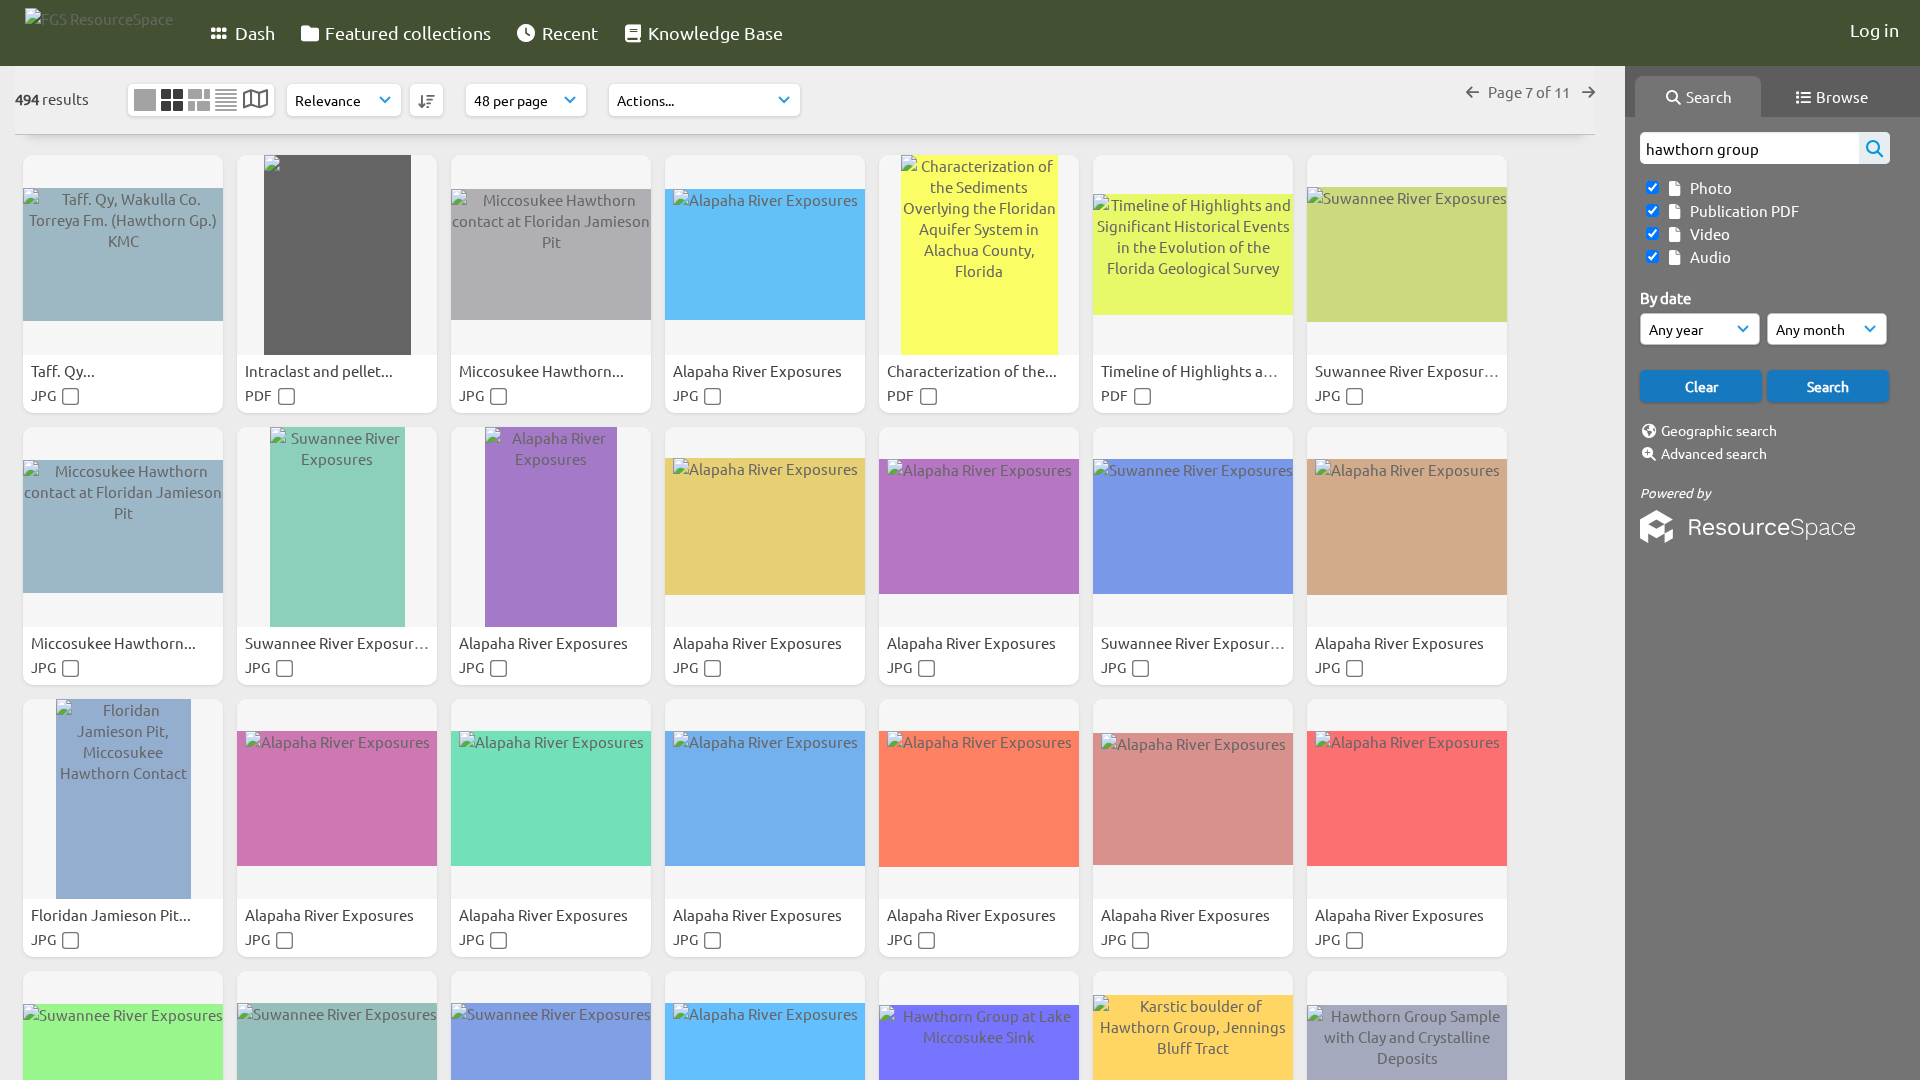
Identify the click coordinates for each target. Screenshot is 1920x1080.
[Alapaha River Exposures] (765, 255)
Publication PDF (1741, 210)
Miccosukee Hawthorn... (543, 370)
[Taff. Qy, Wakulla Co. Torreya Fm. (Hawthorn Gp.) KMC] (123, 255)
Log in (1874, 29)
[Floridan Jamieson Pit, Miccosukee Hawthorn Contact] (123, 799)
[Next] (1588, 91)
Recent (568, 32)
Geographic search (1719, 430)
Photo (1708, 187)
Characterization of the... (973, 370)
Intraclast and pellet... (320, 370)
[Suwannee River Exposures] (1407, 255)
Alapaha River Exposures (759, 370)
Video (1707, 233)
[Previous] (1472, 91)
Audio (1707, 256)
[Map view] (255, 100)
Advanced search (1714, 453)
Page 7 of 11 (1530, 91)
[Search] (1874, 148)
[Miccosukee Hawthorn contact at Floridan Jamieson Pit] (551, 255)
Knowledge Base (713, 32)
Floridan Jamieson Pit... (112, 914)
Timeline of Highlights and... (1198, 370)
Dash (253, 32)
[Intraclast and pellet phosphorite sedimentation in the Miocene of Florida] (337, 255)
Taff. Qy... (64, 370)
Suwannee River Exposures (1408, 370)
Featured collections (406, 32)
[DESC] (426, 100)
